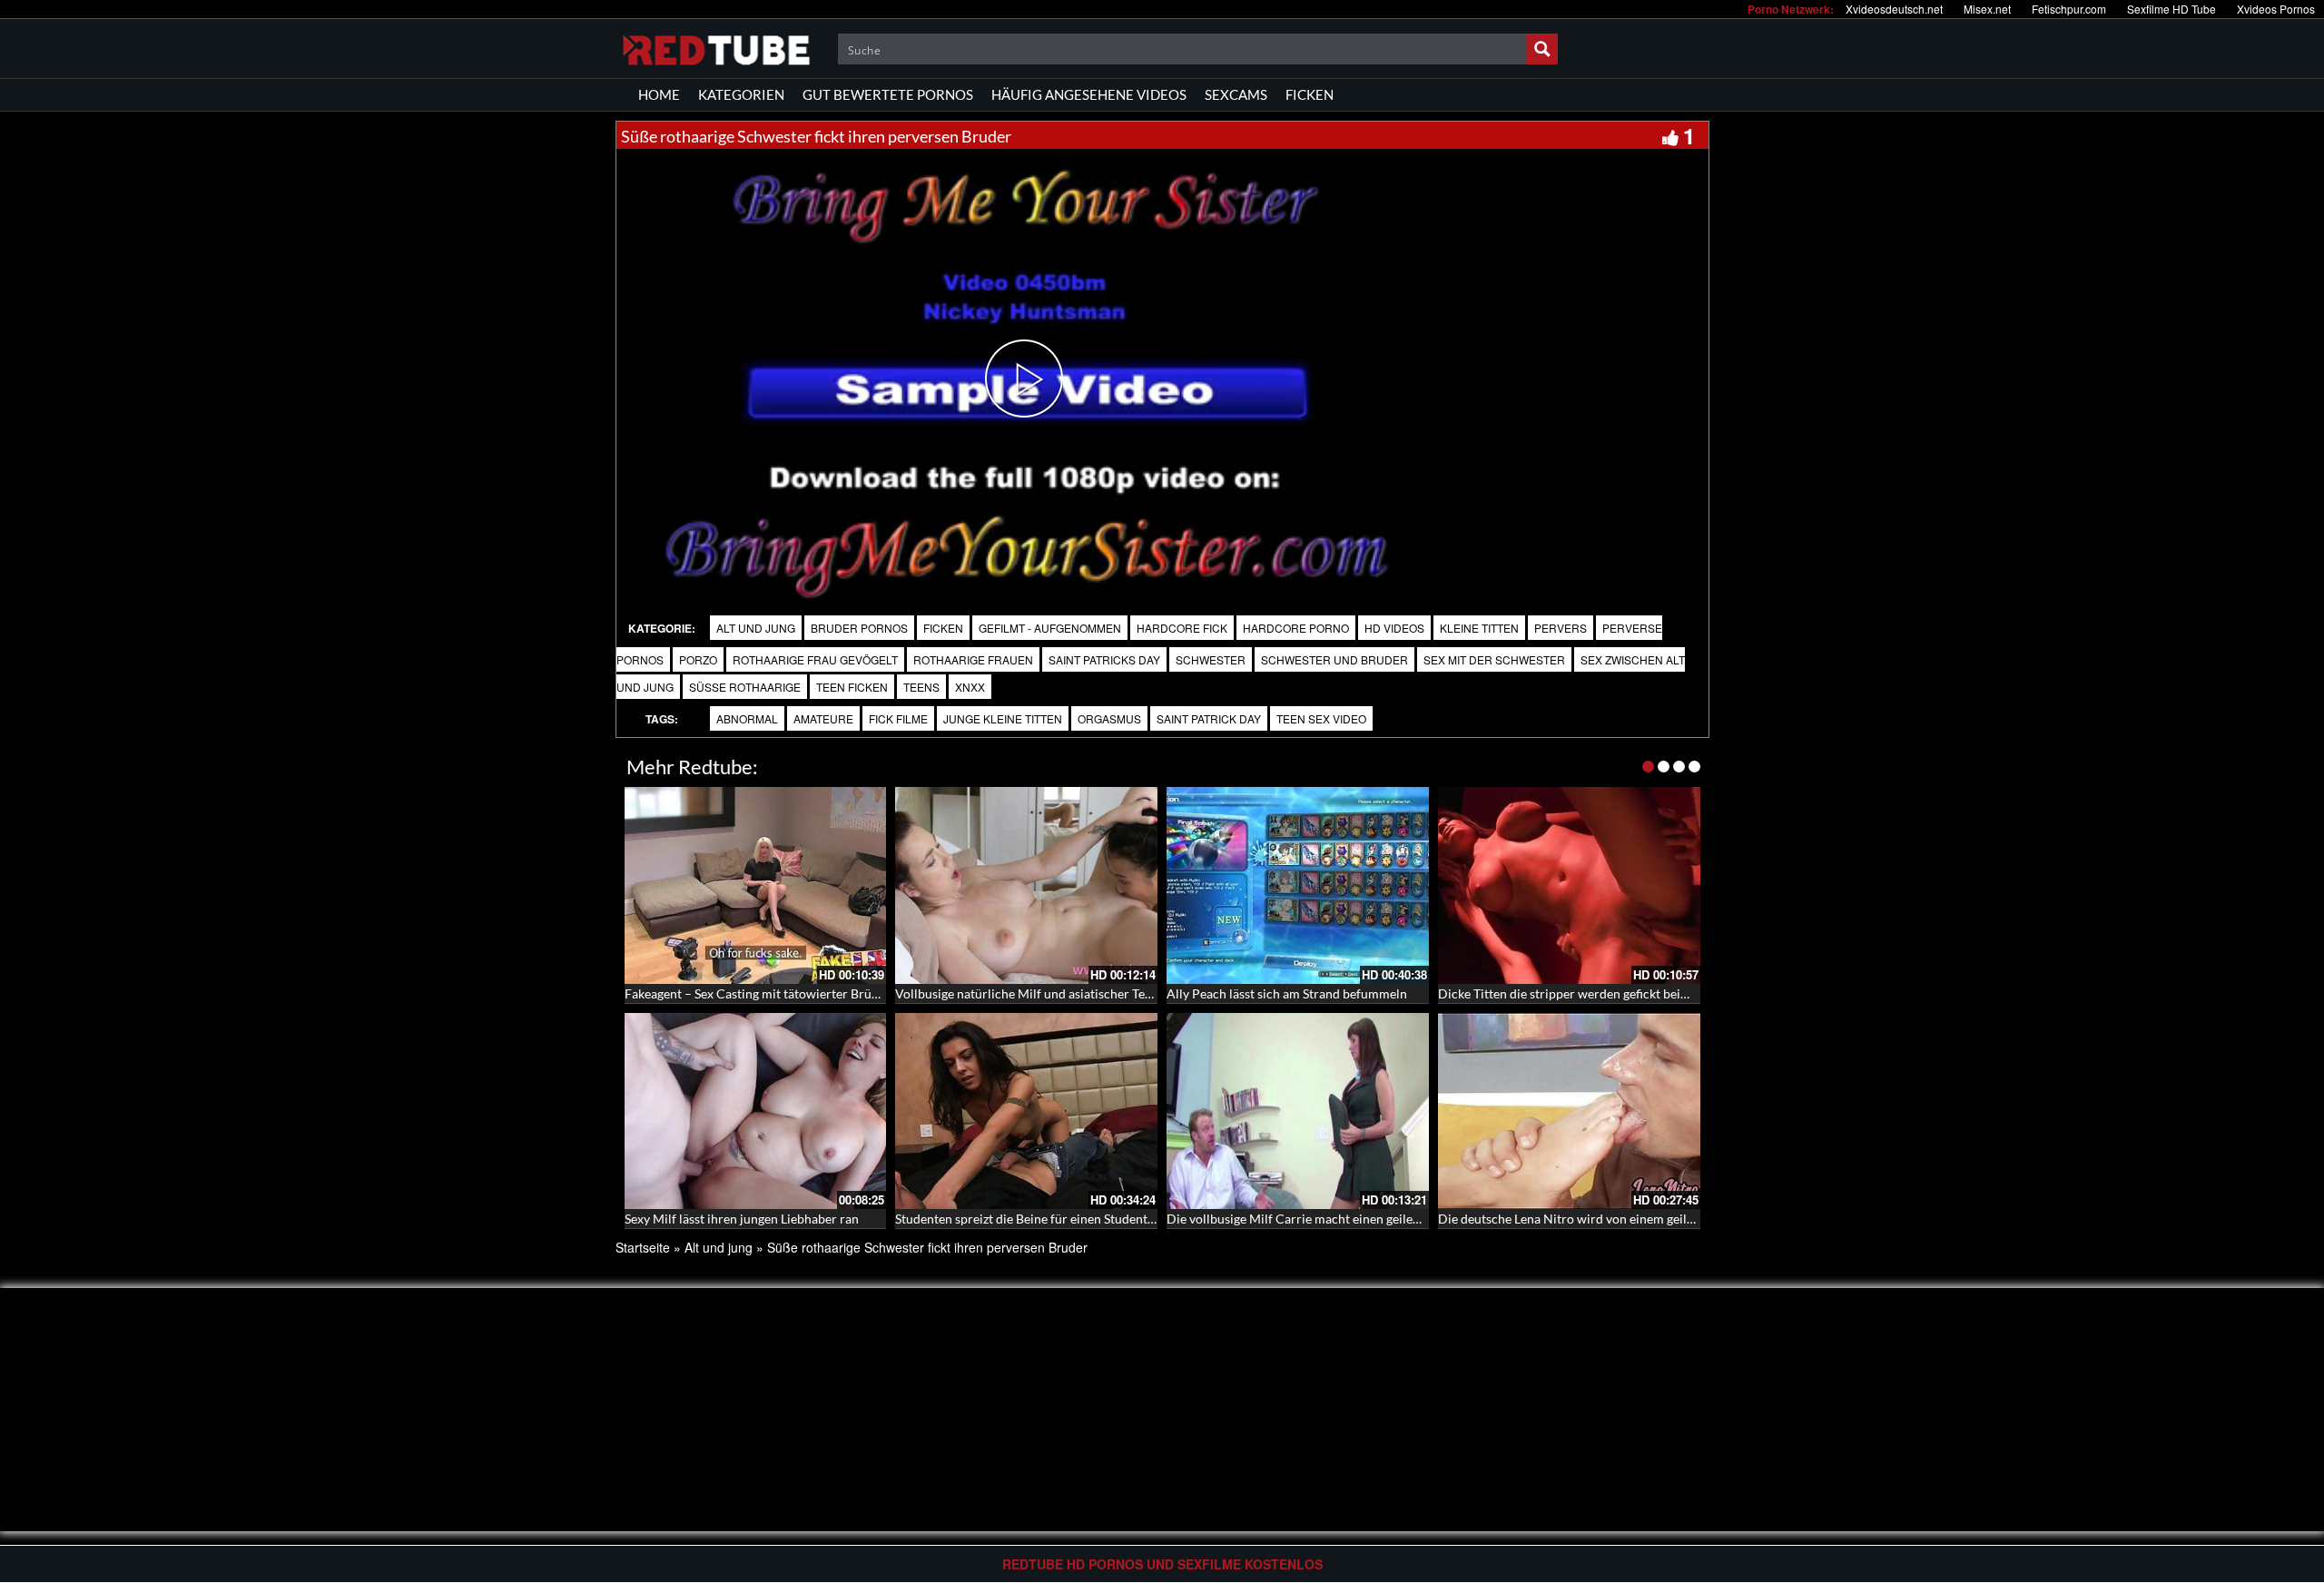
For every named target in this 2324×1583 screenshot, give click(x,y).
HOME (659, 94)
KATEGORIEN (741, 94)
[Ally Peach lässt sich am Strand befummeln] (1298, 885)
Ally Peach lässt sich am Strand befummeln (1287, 993)
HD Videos (1394, 628)
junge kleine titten (1003, 718)
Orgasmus (1109, 718)
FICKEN (1310, 94)
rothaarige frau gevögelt (815, 659)
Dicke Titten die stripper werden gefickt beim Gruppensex (1600, 993)
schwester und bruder (1334, 659)
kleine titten (1479, 628)
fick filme (898, 718)
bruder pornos (859, 628)
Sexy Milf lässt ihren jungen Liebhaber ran (742, 1219)
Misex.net (1987, 9)
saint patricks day (1104, 659)
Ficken (943, 628)
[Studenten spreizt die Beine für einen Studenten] (1026, 1111)
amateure (823, 718)
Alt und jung (756, 628)
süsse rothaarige (745, 687)
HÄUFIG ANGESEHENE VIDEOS (1089, 94)
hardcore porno (1296, 628)
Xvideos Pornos (2276, 9)
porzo (698, 659)
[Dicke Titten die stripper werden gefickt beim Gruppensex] (1569, 885)
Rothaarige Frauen (973, 659)
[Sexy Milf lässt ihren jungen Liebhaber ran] (756, 1111)
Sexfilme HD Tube (2171, 9)
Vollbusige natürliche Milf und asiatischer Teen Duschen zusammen (1084, 993)
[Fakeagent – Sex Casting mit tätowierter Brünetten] (756, 885)
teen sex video (1321, 718)
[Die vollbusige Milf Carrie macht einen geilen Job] (1298, 1111)
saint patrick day (1209, 718)
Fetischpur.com (2069, 9)
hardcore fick (1182, 628)
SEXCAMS (1236, 94)
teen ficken (852, 687)
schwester (1211, 659)
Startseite (643, 1247)
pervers (1561, 628)
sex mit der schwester (1494, 659)
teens (921, 687)
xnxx (970, 687)
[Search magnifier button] (1542, 49)
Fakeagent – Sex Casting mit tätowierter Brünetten (766, 993)
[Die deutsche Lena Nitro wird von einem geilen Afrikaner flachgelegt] (1569, 1111)
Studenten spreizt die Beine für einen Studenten (1028, 1219)
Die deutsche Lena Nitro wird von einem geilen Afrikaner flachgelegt (1630, 1219)
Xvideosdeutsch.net (1894, 9)
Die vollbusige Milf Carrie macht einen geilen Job (1305, 1219)
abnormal (747, 718)
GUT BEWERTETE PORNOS (888, 94)
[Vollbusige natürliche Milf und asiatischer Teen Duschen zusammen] (1026, 885)
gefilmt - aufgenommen (1050, 628)
